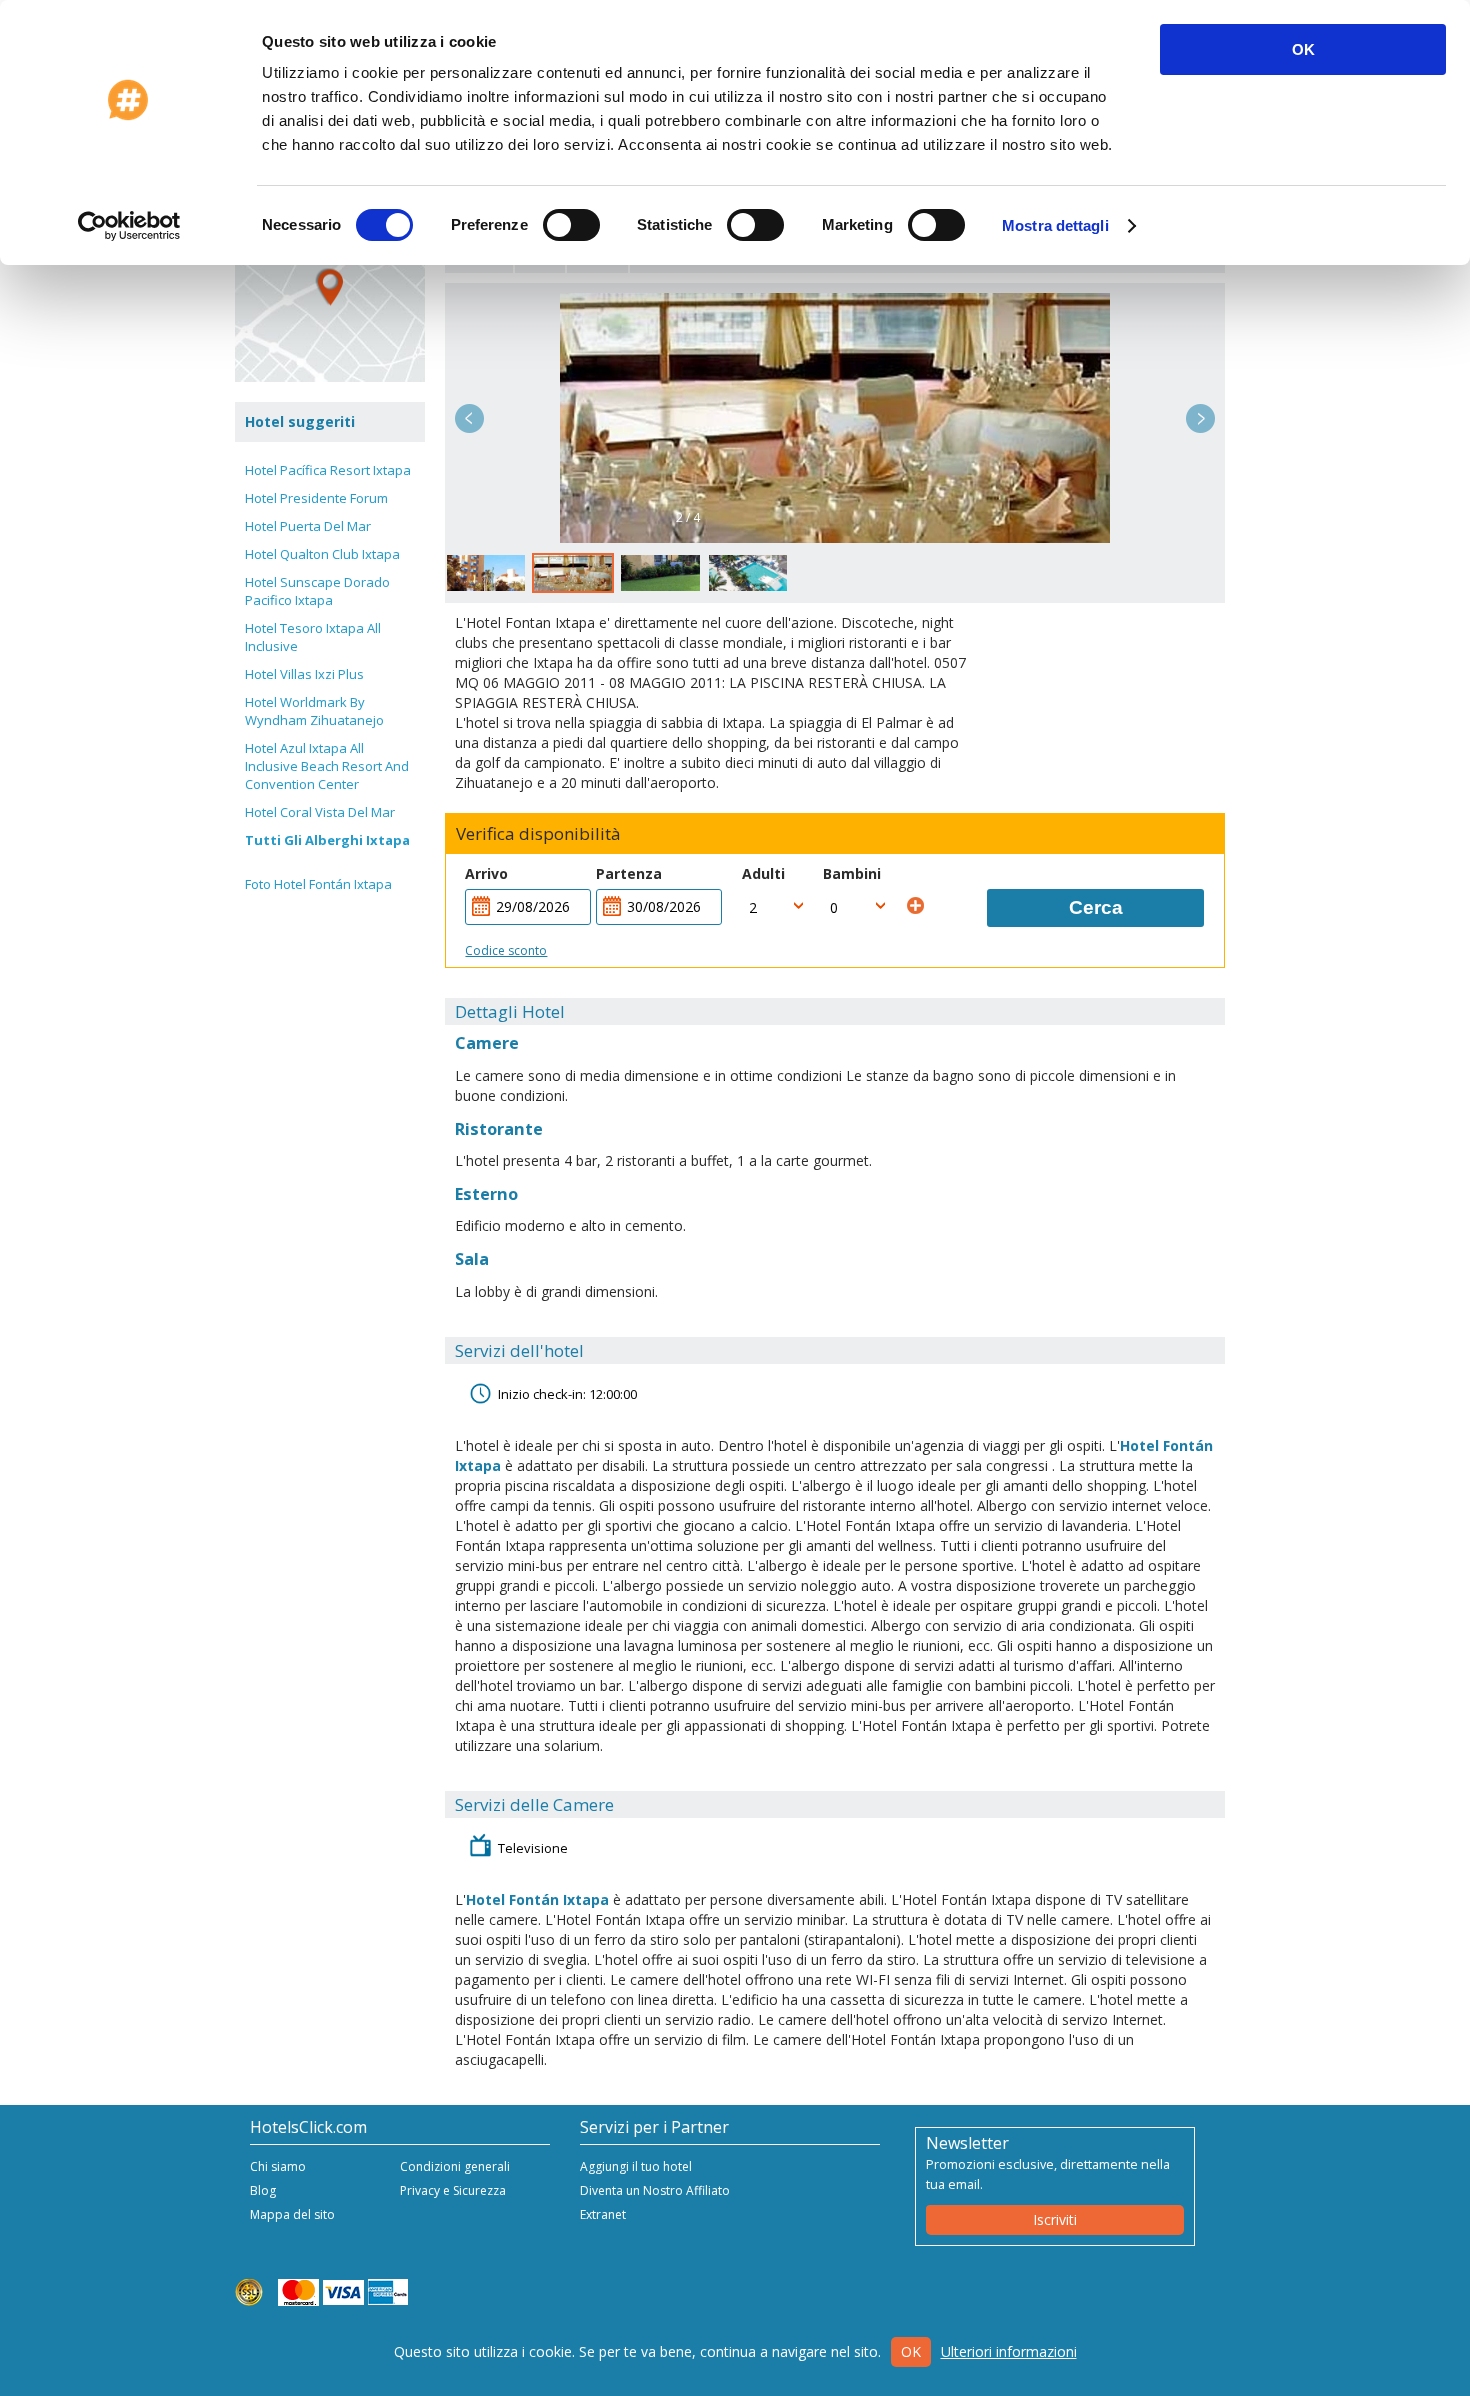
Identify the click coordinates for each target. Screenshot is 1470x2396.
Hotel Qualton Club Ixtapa (322, 554)
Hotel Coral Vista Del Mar (320, 812)
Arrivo (486, 873)
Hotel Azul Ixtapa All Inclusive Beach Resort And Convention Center (327, 766)
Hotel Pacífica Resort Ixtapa (328, 470)
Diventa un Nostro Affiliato (655, 2190)
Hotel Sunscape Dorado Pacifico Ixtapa (317, 591)
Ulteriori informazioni (1009, 2351)
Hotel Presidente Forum (316, 498)
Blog (263, 2190)
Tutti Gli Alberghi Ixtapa (327, 840)
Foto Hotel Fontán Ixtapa (318, 884)
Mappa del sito (292, 2214)
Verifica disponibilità (538, 834)
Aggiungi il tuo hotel (636, 2166)
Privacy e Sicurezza (453, 2190)
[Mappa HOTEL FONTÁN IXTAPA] (330, 287)
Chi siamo (278, 2166)
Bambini (852, 873)
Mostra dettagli (1055, 225)
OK (1303, 49)
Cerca (1096, 907)
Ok (911, 2351)
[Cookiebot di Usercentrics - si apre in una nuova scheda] (129, 226)
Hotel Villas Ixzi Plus (304, 674)
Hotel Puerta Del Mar (308, 526)
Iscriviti (1055, 2219)
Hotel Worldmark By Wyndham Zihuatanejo (314, 711)
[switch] (571, 225)
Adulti (763, 873)
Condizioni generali (455, 2166)
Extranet (603, 2214)
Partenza (629, 873)
